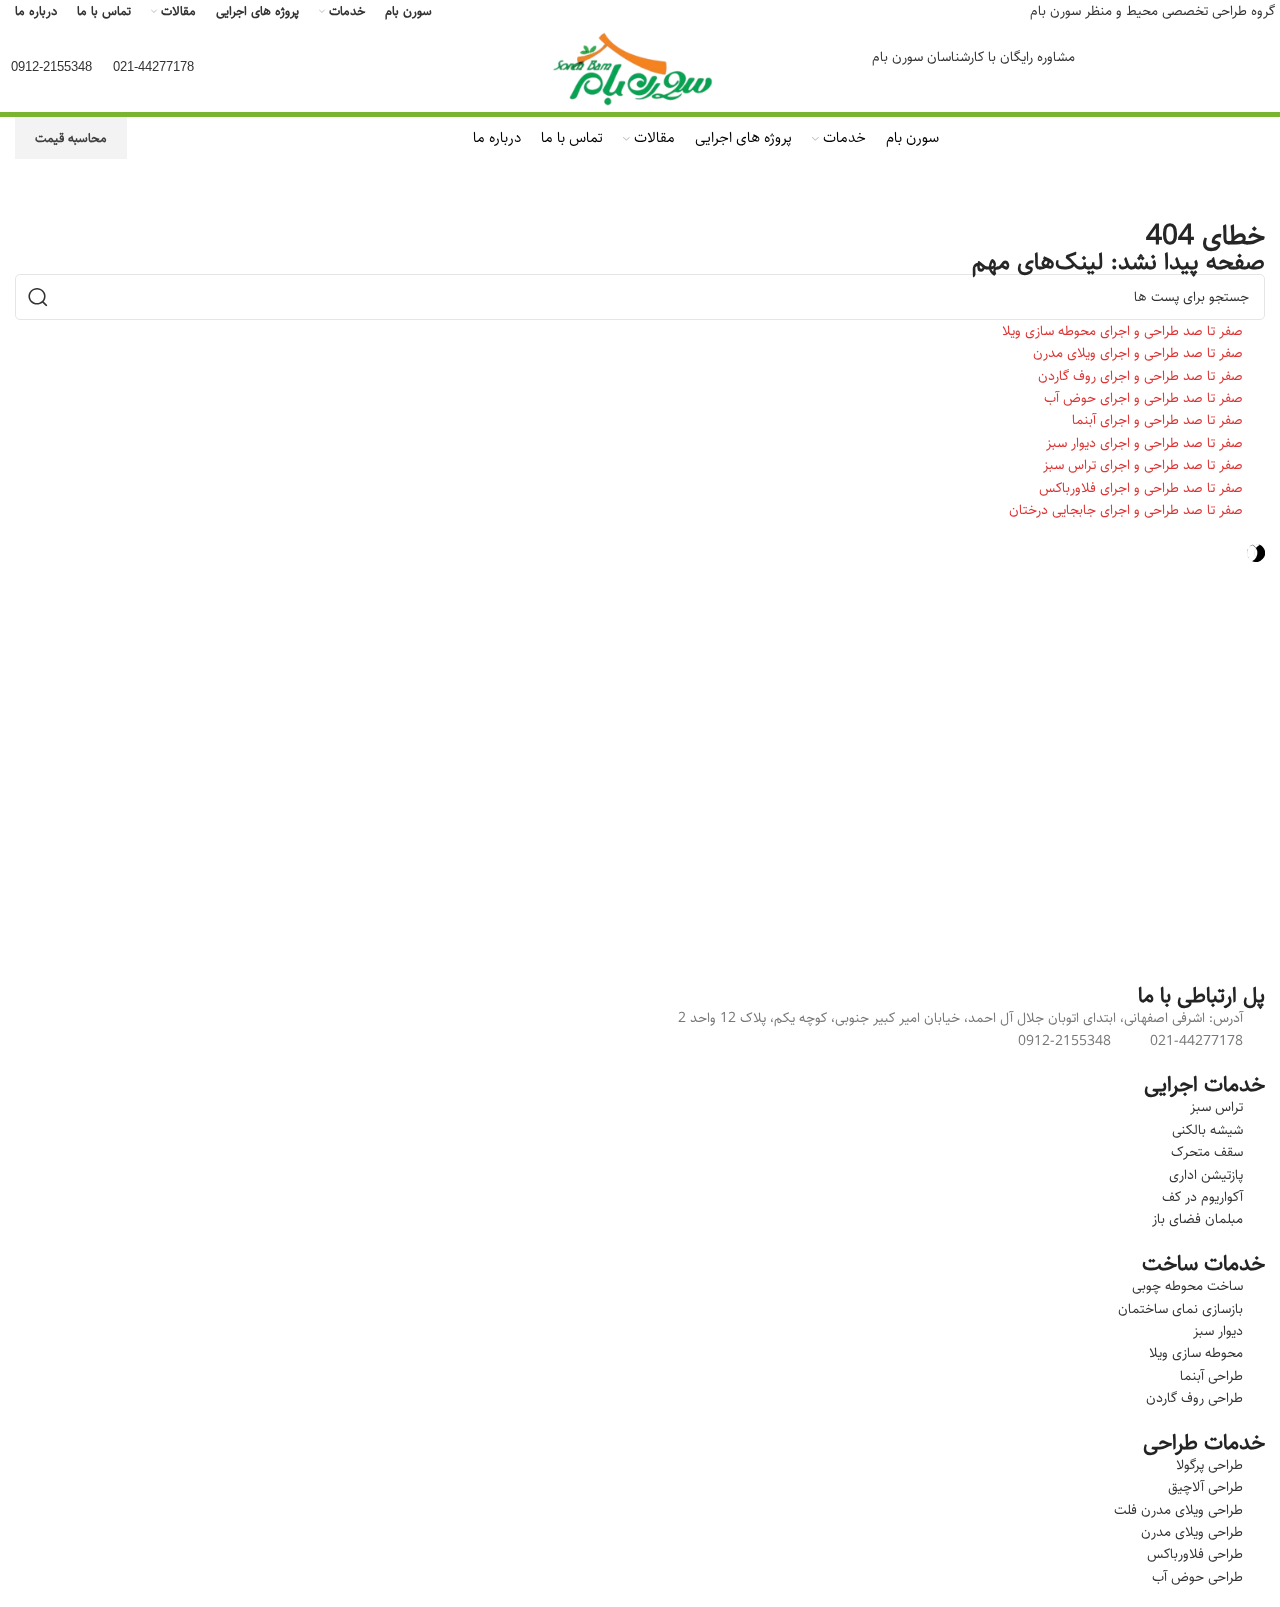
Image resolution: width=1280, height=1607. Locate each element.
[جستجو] (38, 297)
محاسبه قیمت (71, 138)
